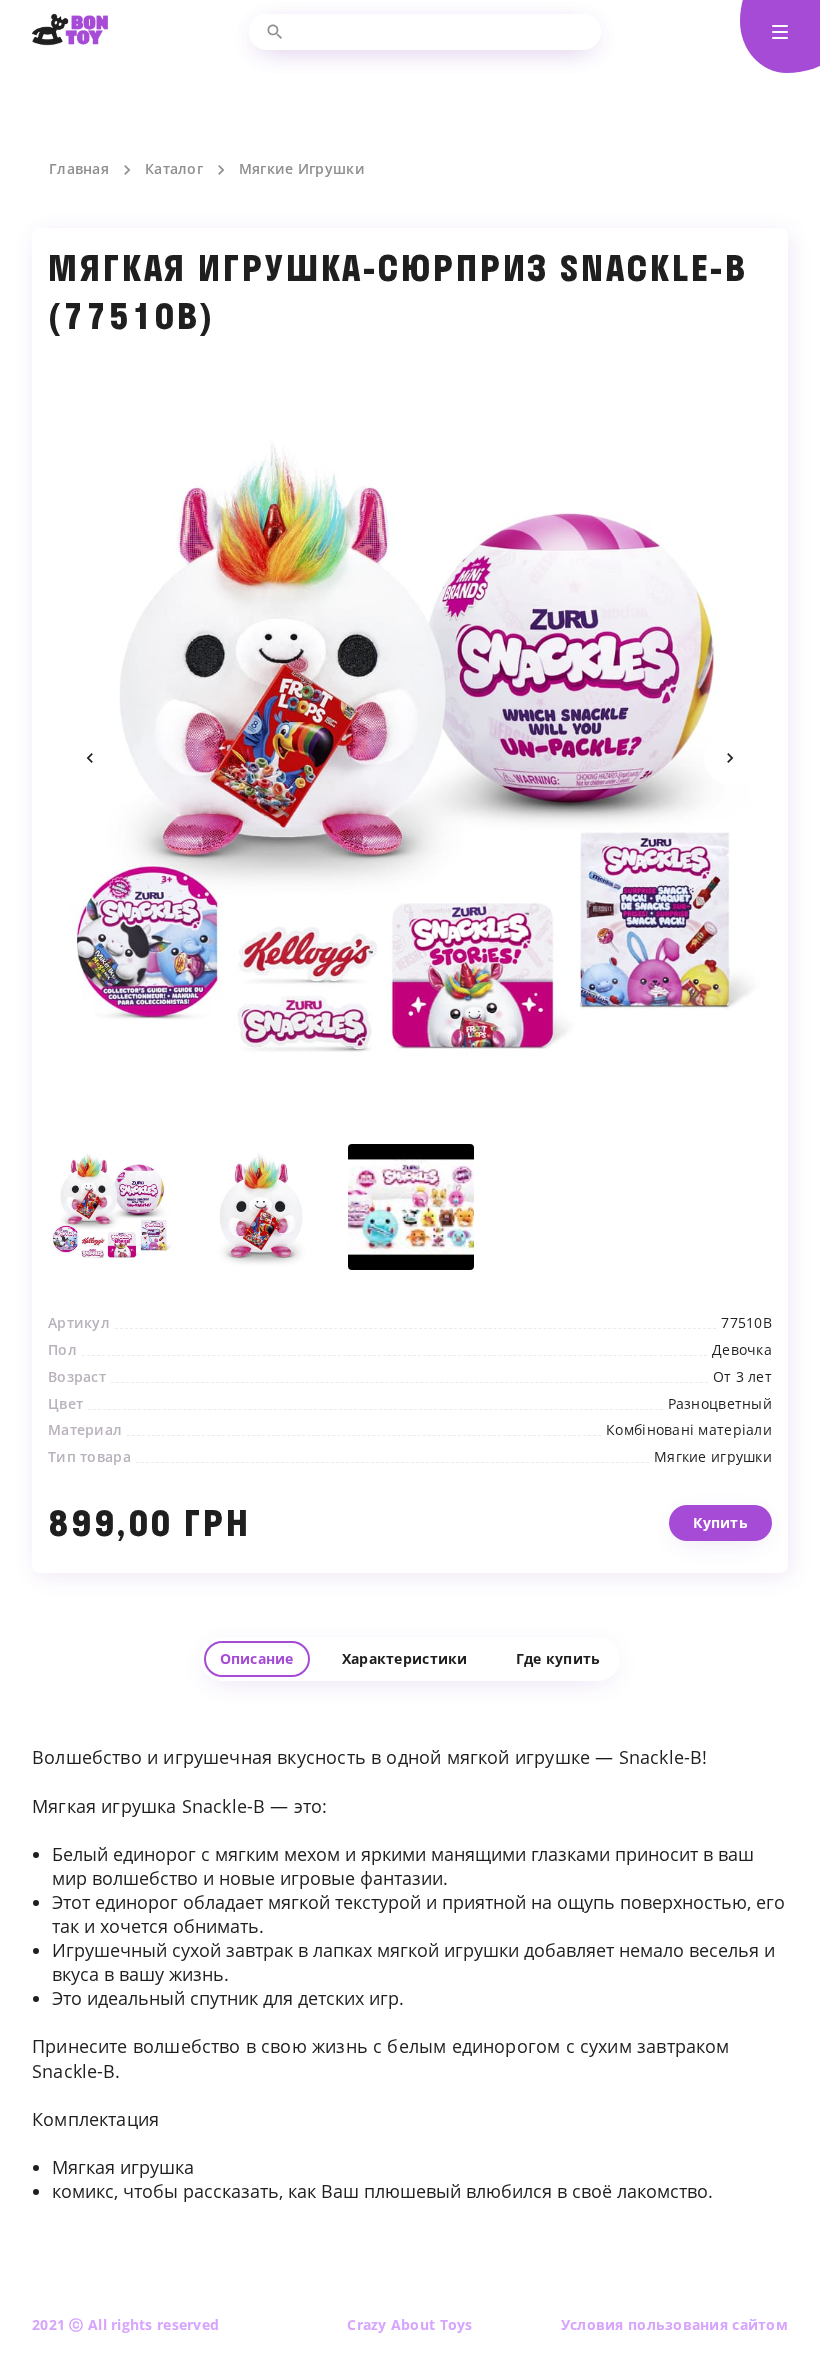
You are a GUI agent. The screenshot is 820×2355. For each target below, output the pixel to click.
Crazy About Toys (409, 2324)
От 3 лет (742, 1377)
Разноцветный (720, 1404)
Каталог (174, 169)
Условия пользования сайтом (674, 2324)
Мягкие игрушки (713, 1457)
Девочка (742, 1350)
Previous (90, 758)
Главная (79, 169)
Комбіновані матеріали (689, 1430)
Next (730, 758)
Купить (720, 1522)
